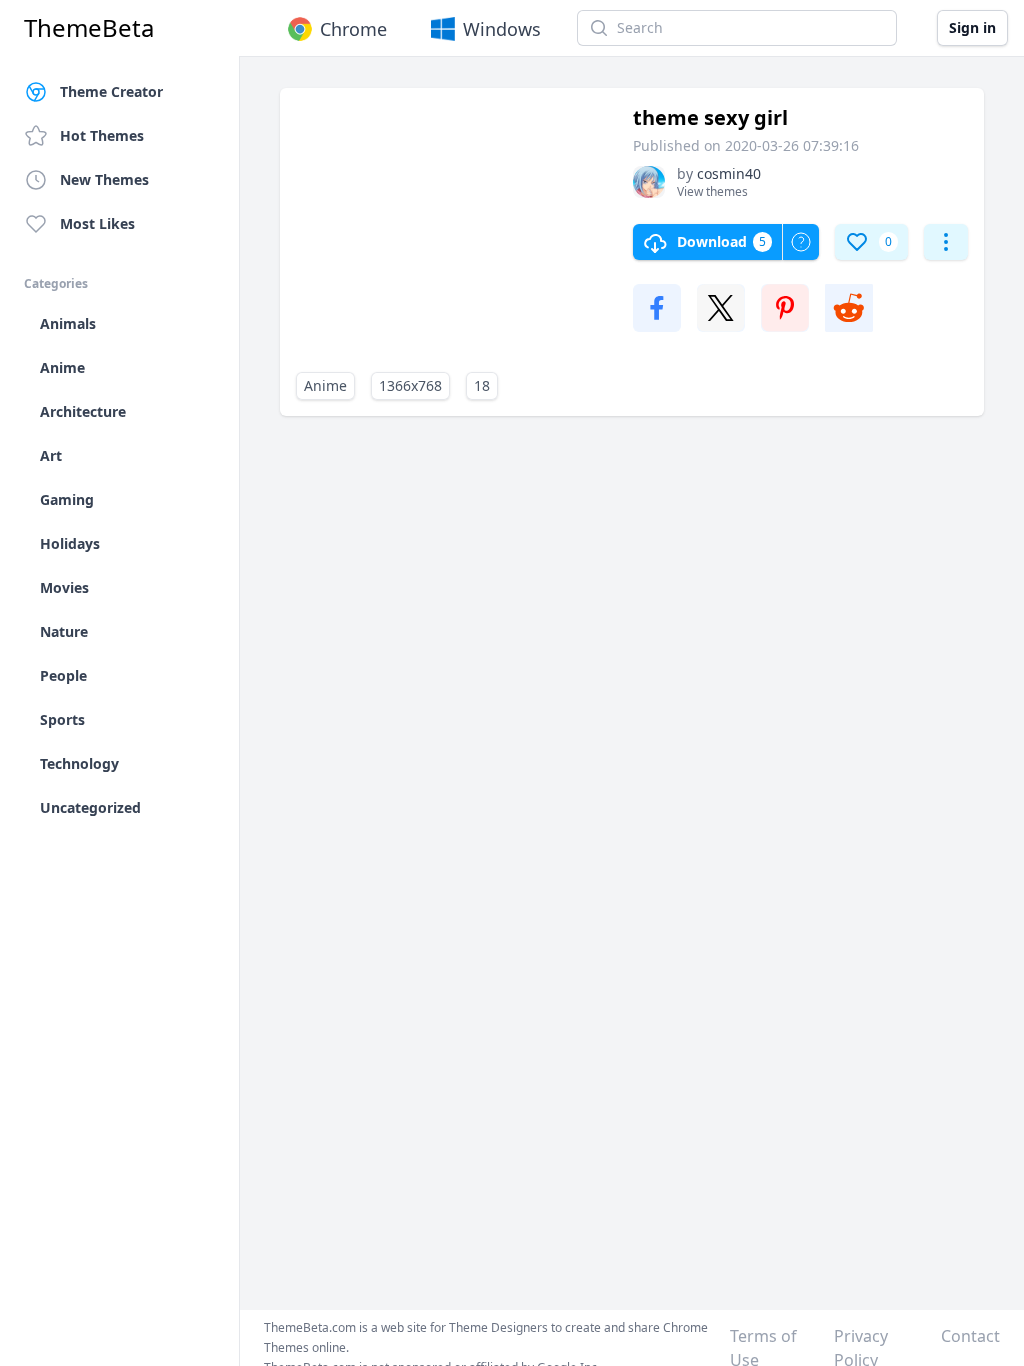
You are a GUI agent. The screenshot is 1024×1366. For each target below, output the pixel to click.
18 (482, 385)
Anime (325, 385)
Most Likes (97, 223)
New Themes (104, 179)
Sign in (972, 27)
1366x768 (410, 385)
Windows (502, 29)
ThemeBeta (89, 28)
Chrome (353, 29)
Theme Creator (111, 91)
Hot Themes (102, 135)
